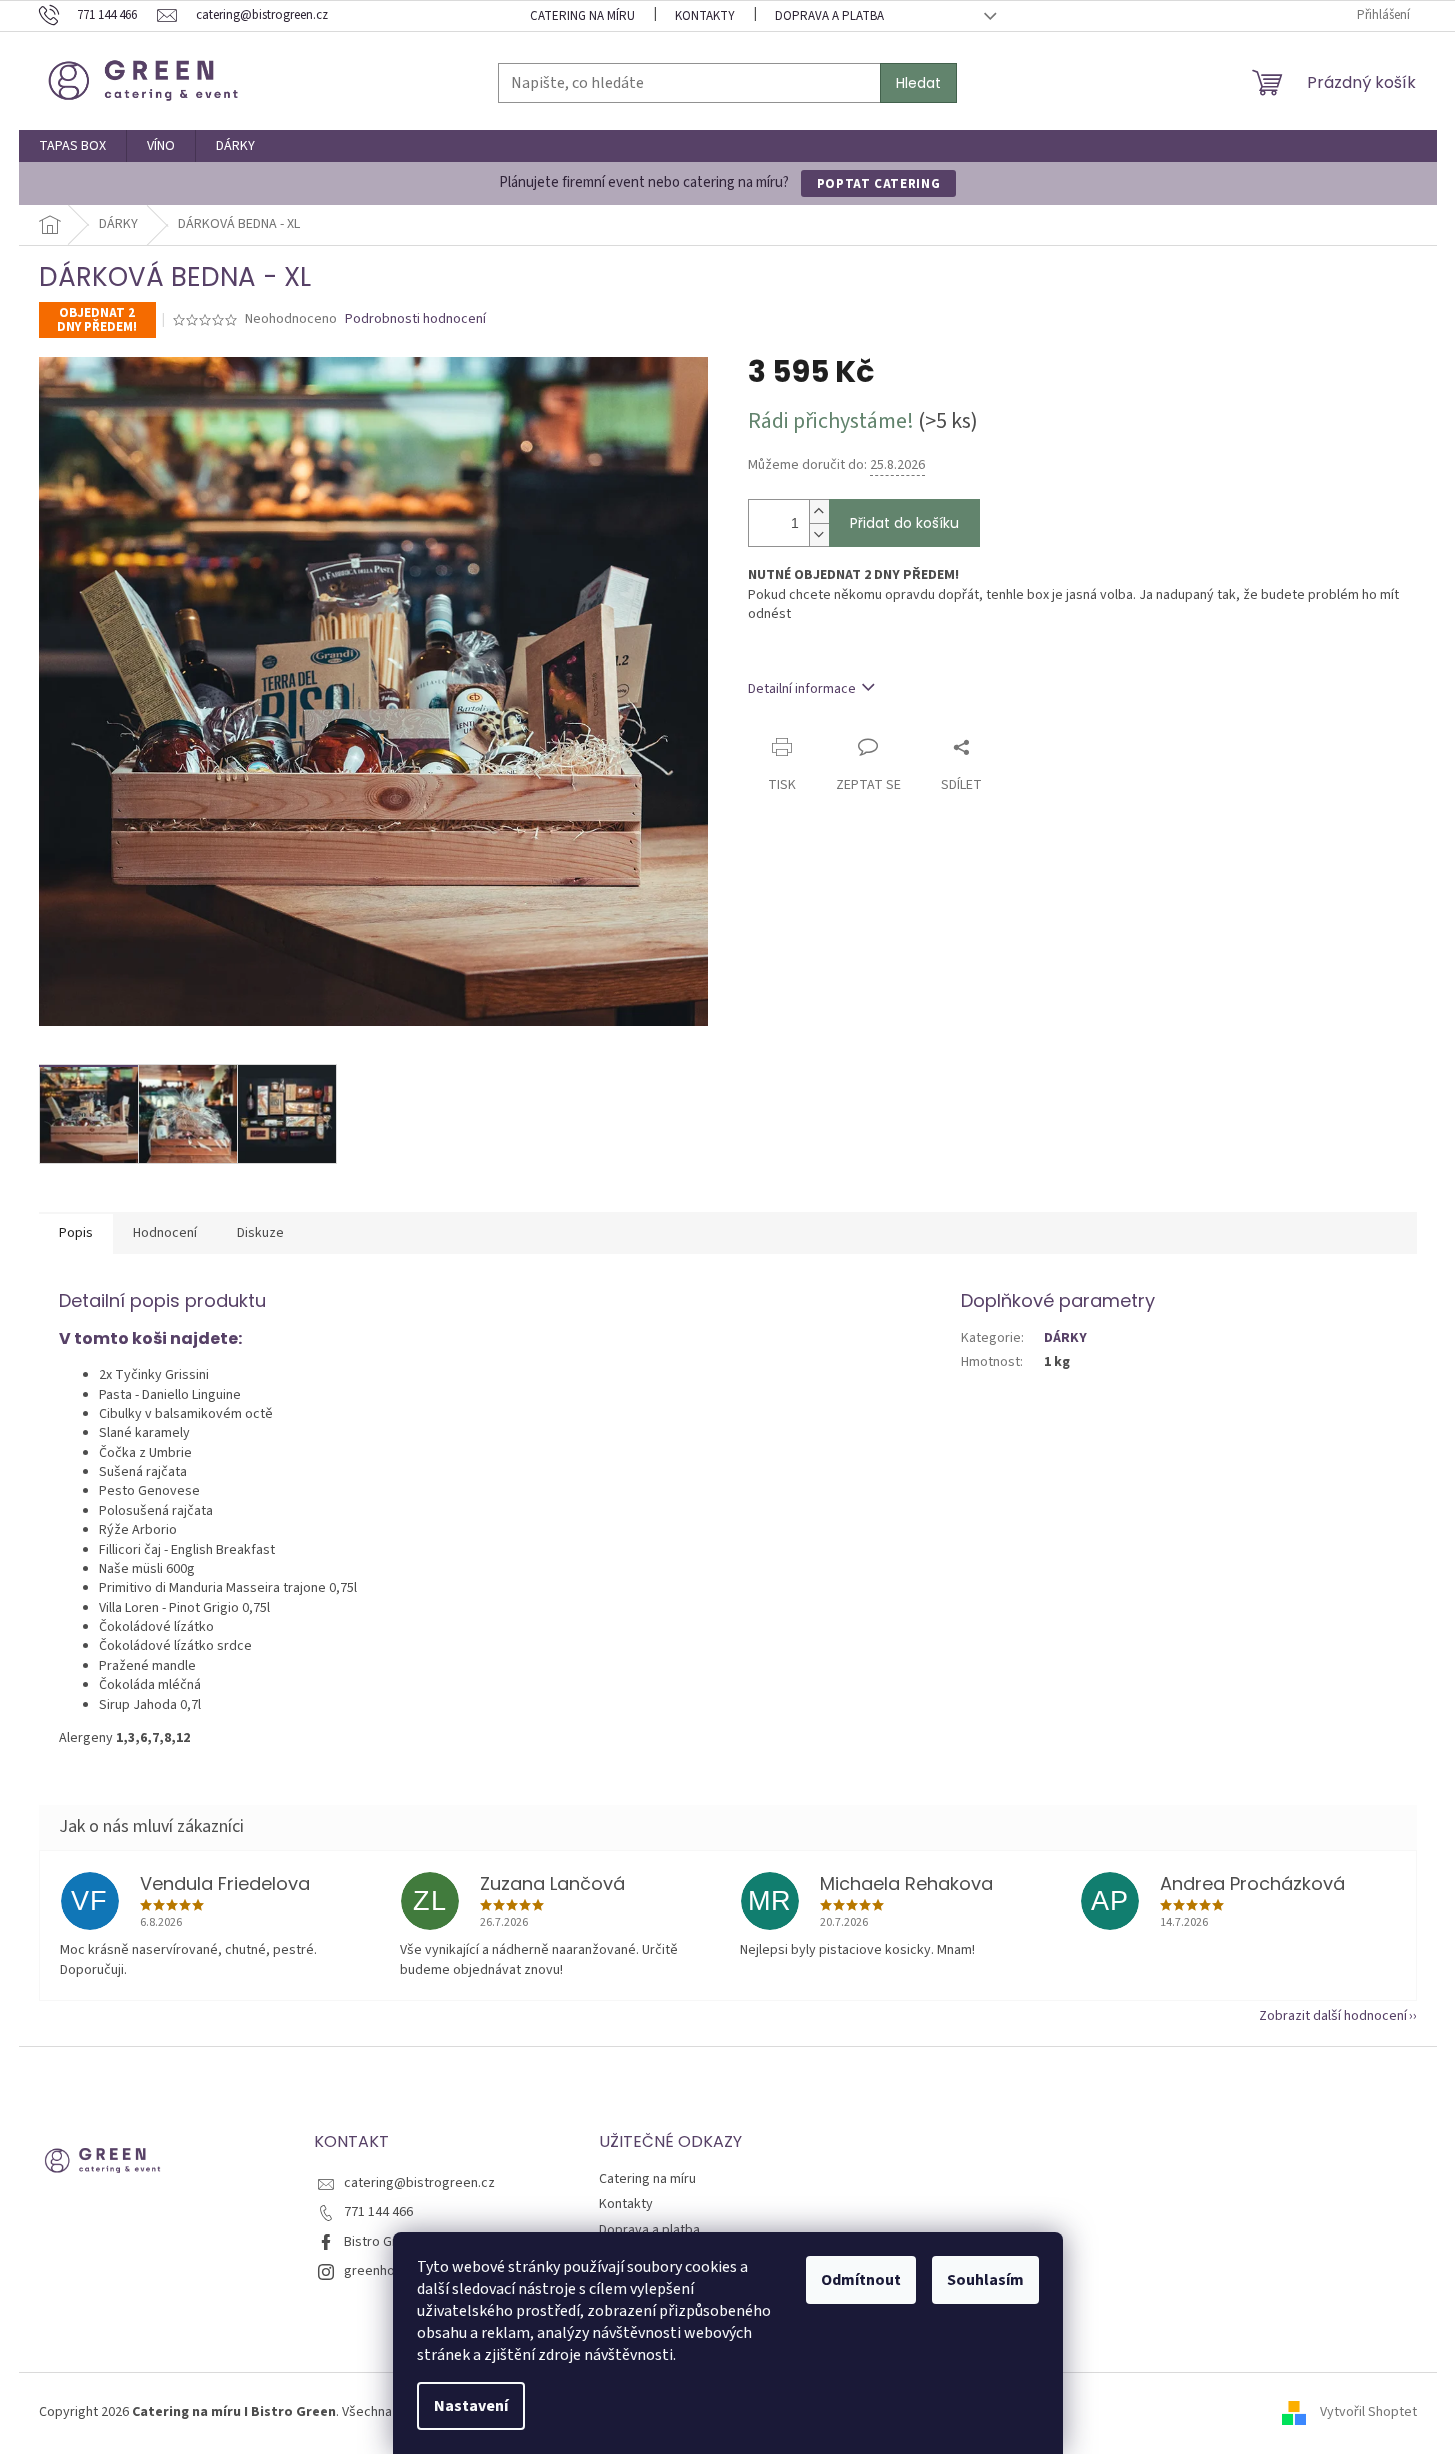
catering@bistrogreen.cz (419, 2183)
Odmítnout (861, 2280)
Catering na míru (582, 16)
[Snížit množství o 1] (819, 534)
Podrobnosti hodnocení (415, 319)
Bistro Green (382, 2242)
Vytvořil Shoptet (1368, 2413)
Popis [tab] (76, 1233)
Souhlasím (985, 2280)
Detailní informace (802, 689)
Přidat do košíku (904, 523)
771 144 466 (378, 2212)
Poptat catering (879, 184)
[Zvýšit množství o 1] (819, 511)
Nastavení (471, 2406)
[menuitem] (72, 146)
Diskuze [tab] (260, 1233)
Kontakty (705, 16)
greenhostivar (386, 2271)
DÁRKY (1065, 1338)
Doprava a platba (829, 16)
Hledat (918, 83)
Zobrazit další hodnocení (1333, 2016)
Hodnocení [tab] (165, 1233)
